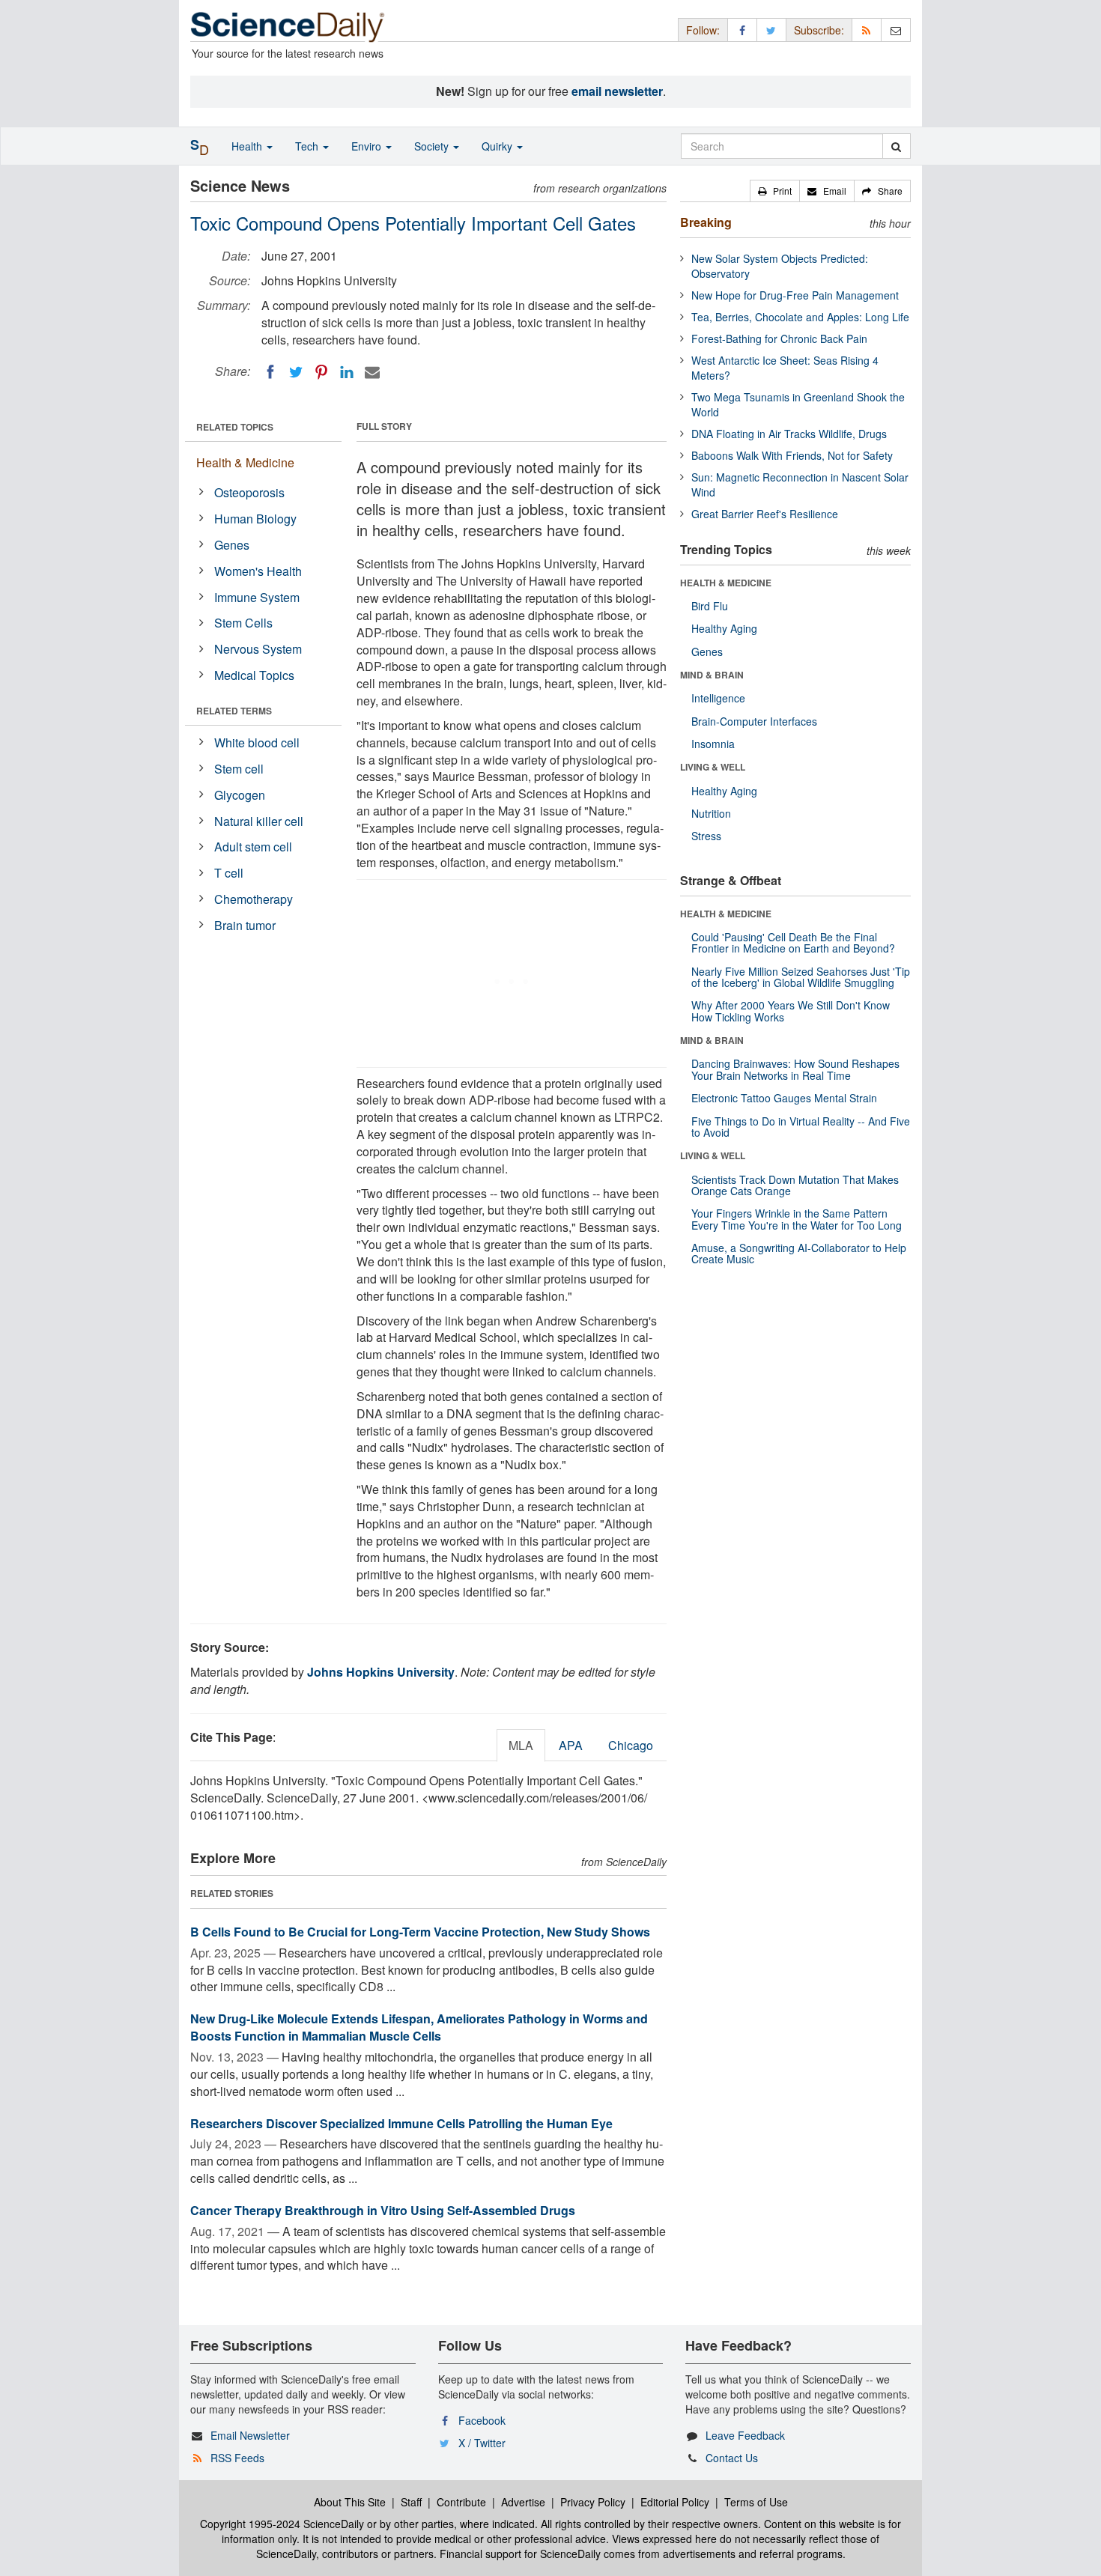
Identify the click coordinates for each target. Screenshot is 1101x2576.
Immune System (257, 597)
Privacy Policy (593, 2502)
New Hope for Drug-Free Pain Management (795, 295)
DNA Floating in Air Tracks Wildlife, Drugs (789, 434)
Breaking (706, 222)
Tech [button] (308, 146)
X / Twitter (482, 2443)
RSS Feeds (237, 2458)
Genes (232, 545)
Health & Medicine (245, 462)
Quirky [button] (498, 146)
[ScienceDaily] (288, 26)
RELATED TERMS (234, 711)
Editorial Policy (675, 2502)
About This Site (350, 2502)
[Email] (372, 372)
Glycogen (240, 795)
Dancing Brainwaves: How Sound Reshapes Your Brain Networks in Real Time (795, 1069)
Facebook (482, 2420)
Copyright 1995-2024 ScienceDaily (282, 2524)
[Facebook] (270, 372)
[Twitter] (296, 372)
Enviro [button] (368, 146)
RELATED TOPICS (235, 427)
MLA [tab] (521, 1745)
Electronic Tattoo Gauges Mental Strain (784, 1098)
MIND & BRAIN (712, 675)
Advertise (523, 2502)
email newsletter (617, 91)
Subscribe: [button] (819, 30)
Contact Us (732, 2458)
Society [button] (433, 146)
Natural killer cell (259, 821)
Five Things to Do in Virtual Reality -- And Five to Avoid (801, 1127)
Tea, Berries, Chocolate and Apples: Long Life (800, 317)
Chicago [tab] (631, 1745)
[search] (896, 146)
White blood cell (257, 742)
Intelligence (718, 698)
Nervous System (258, 649)
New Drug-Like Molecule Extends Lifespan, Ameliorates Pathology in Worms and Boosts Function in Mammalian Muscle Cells (419, 2027)
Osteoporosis (249, 492)
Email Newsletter (250, 2435)
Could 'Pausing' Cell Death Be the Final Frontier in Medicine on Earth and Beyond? (793, 942)
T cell (229, 873)
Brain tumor (245, 925)
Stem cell (239, 769)
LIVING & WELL (713, 767)
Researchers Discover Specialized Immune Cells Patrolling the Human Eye (401, 2123)
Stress (706, 836)
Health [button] (248, 146)
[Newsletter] (896, 30)
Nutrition (711, 813)
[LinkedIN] (347, 372)
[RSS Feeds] (867, 30)
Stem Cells (243, 623)
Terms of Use (756, 2502)
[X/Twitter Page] (771, 30)
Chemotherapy (254, 899)
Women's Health (258, 571)
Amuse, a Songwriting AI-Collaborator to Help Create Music (799, 1253)
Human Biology (255, 519)
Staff (411, 2502)
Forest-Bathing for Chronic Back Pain (779, 338)
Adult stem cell (253, 847)
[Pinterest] (321, 372)
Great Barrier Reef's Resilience (765, 514)
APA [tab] (571, 1745)
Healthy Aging (724, 628)
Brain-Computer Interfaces (754, 721)
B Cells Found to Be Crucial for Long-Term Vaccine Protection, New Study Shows (420, 1932)
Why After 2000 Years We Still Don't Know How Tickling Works (791, 1011)
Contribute (461, 2502)
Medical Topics (254, 675)
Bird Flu (710, 606)
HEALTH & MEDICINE (726, 583)
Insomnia (713, 744)
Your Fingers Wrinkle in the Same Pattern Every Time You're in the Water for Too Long (797, 1219)
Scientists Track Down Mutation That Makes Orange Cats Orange (795, 1185)
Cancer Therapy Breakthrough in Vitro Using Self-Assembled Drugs (383, 2210)
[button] (775, 191)
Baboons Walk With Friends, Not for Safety (792, 455)
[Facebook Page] (742, 30)
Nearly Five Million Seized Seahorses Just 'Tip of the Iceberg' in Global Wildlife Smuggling (801, 977)
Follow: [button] (703, 30)
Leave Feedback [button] (745, 2435)
